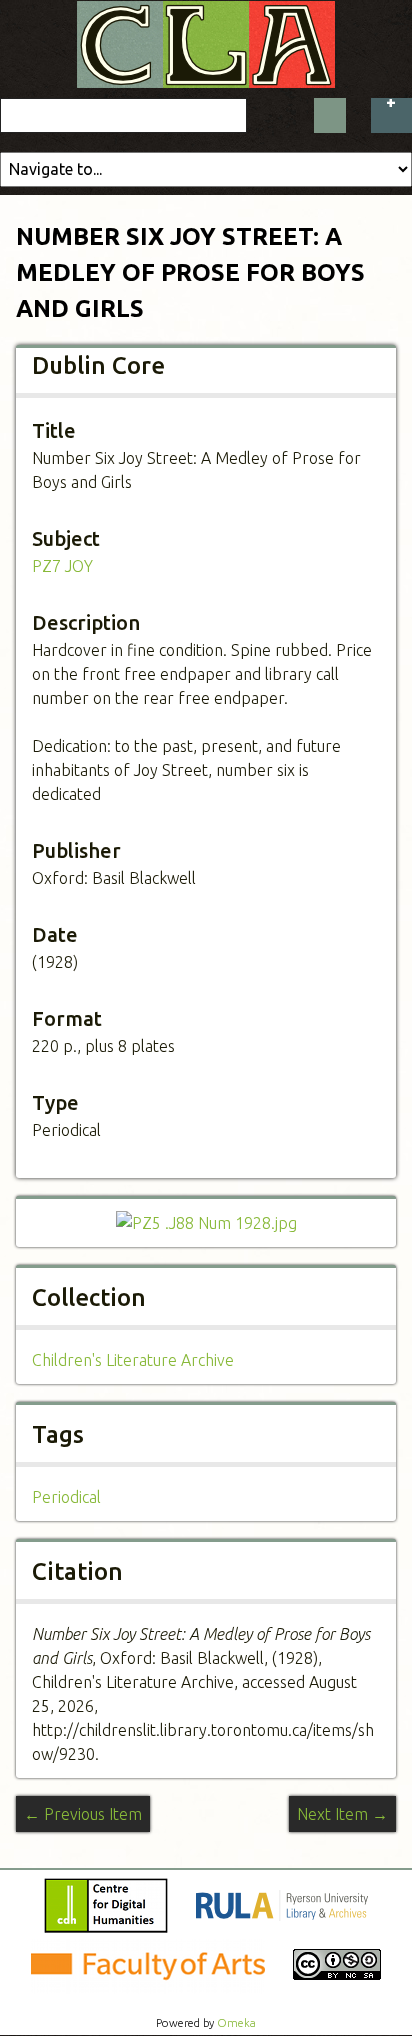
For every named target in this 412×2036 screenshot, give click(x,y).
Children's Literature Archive (133, 1360)
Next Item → (342, 1814)
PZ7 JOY (62, 566)
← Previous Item (83, 1814)
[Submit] (330, 115)
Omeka (236, 2023)
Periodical (66, 1497)
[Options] (391, 115)
